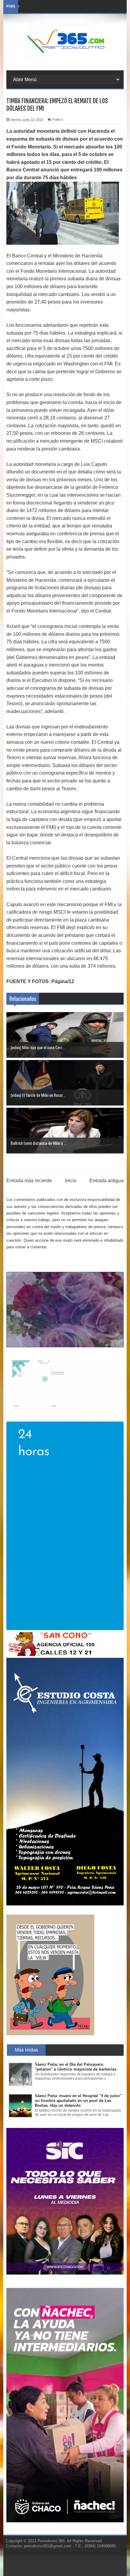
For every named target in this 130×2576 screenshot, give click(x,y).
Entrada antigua (107, 1181)
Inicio (71, 1181)
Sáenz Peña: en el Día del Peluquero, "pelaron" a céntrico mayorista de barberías (76, 2067)
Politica (57, 119)
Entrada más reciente (29, 1181)
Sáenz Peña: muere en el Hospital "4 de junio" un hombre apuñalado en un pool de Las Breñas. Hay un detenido (78, 2100)
